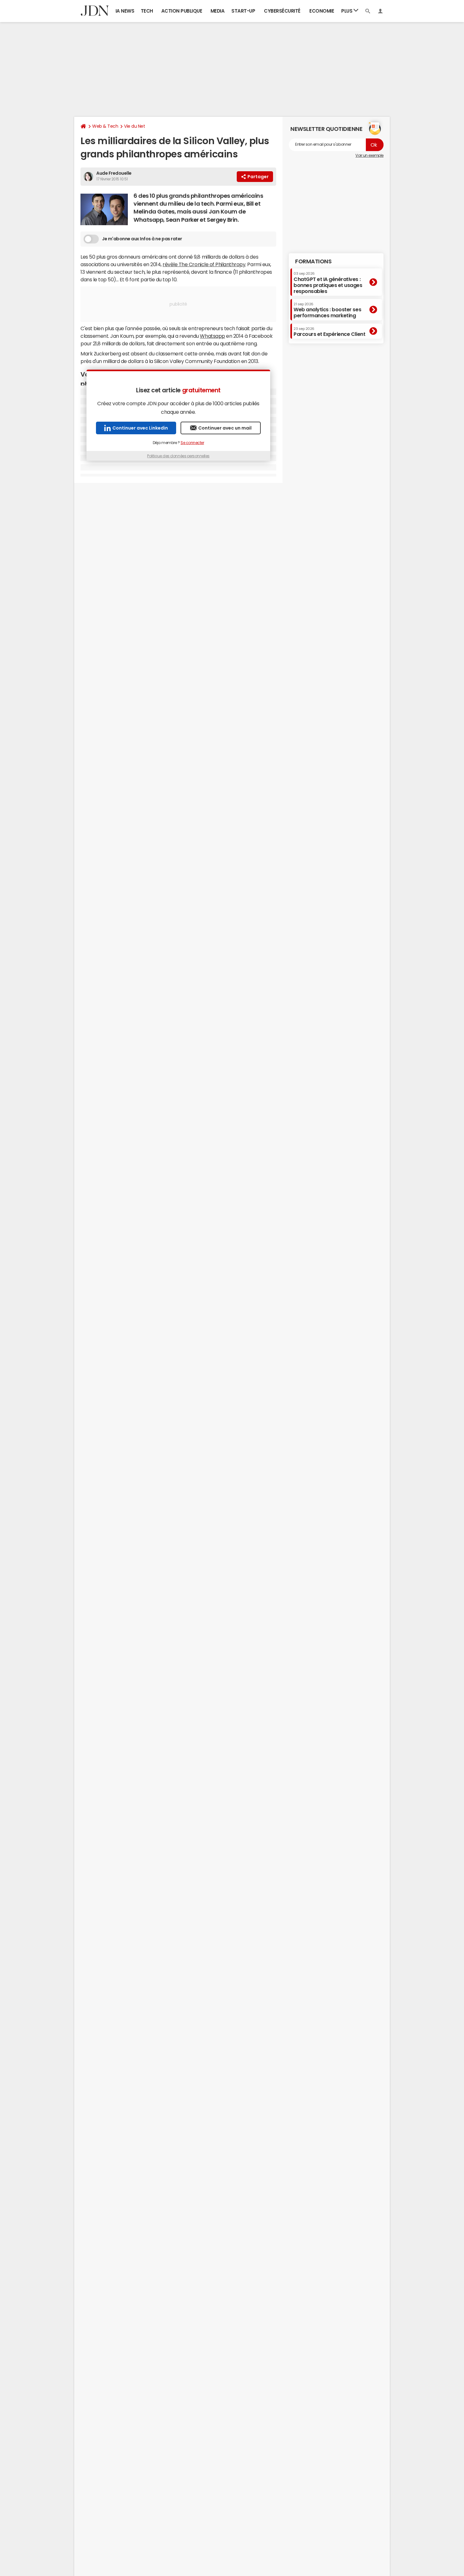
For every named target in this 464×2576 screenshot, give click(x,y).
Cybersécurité (282, 11)
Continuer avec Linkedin (140, 428)
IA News (125, 11)
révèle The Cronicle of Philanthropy (204, 264)
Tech (147, 11)
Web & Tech (105, 126)
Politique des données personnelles (178, 456)
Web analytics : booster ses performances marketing (327, 310)
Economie (322, 11)
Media (218, 11)
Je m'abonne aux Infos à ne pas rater (142, 239)
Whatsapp (212, 336)
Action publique (182, 11)
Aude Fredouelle (114, 173)
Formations (313, 261)
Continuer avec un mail (225, 428)
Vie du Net (134, 126)
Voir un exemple (369, 155)
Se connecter (192, 443)
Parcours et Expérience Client (329, 332)
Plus (347, 11)
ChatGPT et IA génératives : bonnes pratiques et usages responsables (328, 283)
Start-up (243, 11)
